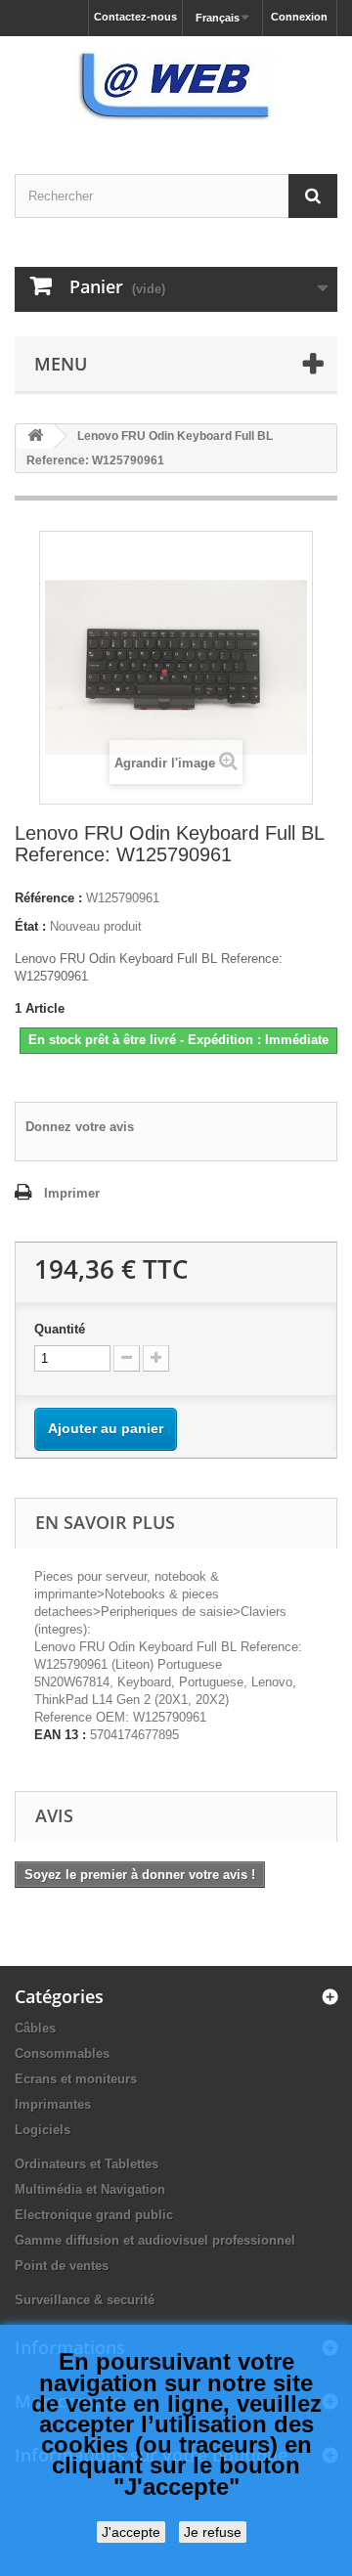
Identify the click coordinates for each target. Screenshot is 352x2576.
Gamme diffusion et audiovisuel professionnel (155, 2240)
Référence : (48, 898)
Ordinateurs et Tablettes (87, 2164)
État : (30, 926)
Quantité (60, 1329)
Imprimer (72, 1193)
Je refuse (213, 2532)
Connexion (299, 17)
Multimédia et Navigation (90, 2189)
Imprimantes (53, 2104)
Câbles (35, 2028)
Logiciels (43, 2130)
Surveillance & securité (85, 2300)
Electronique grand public (94, 2215)
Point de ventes (62, 2266)
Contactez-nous (135, 17)
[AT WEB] (176, 88)
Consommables (62, 2053)
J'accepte (131, 2532)
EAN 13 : (60, 1735)
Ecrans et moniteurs (76, 2079)
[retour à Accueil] (35, 437)
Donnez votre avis (80, 1127)
